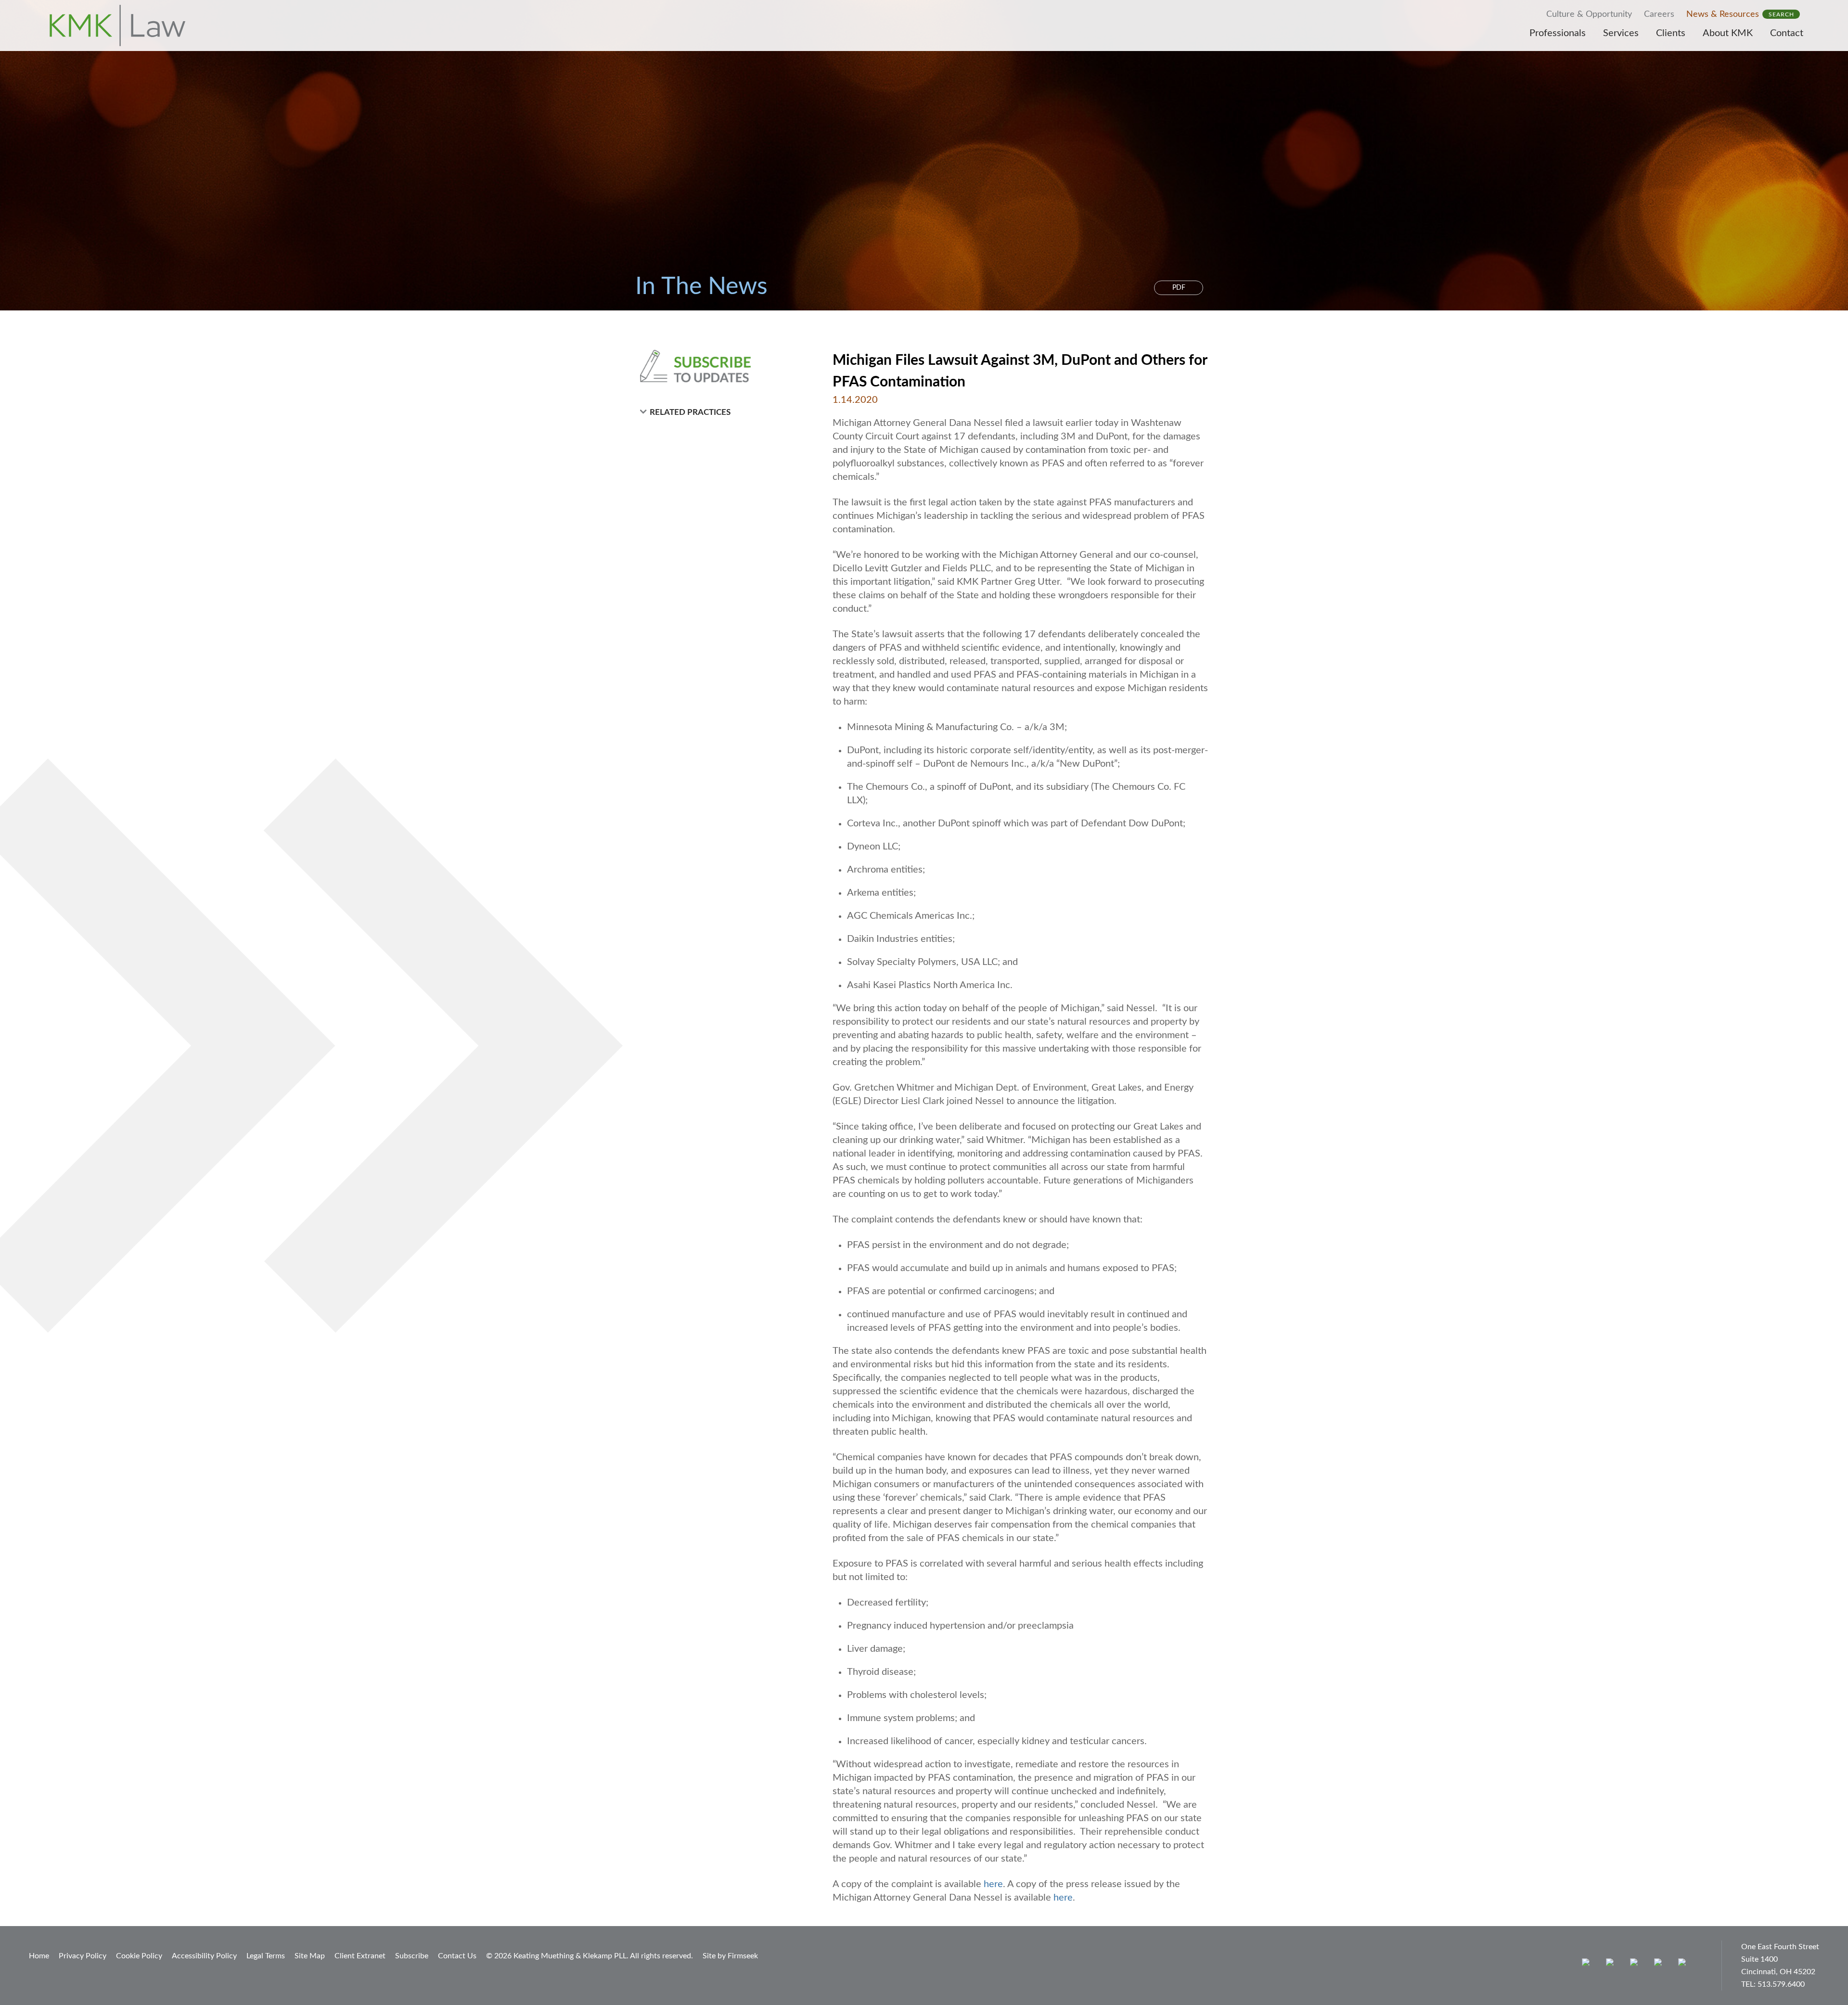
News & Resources (1723, 14)
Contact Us (457, 1956)
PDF (1179, 288)
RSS (1684, 1964)
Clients (1671, 33)
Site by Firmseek (730, 1956)
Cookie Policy (139, 1956)
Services (1621, 33)
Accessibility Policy (204, 1956)
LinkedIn (1636, 1964)
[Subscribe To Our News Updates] (718, 366)
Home (39, 1956)
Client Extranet (360, 1956)
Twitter (1660, 1964)
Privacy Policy (83, 1956)
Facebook (1612, 1964)
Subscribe (412, 1956)
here (993, 1884)
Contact (1787, 33)
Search (1781, 14)
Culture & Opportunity (1589, 14)
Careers (1659, 14)
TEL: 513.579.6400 (1773, 1984)
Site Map (310, 1956)
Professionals (1558, 33)
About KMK (1728, 33)
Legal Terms (266, 1956)
